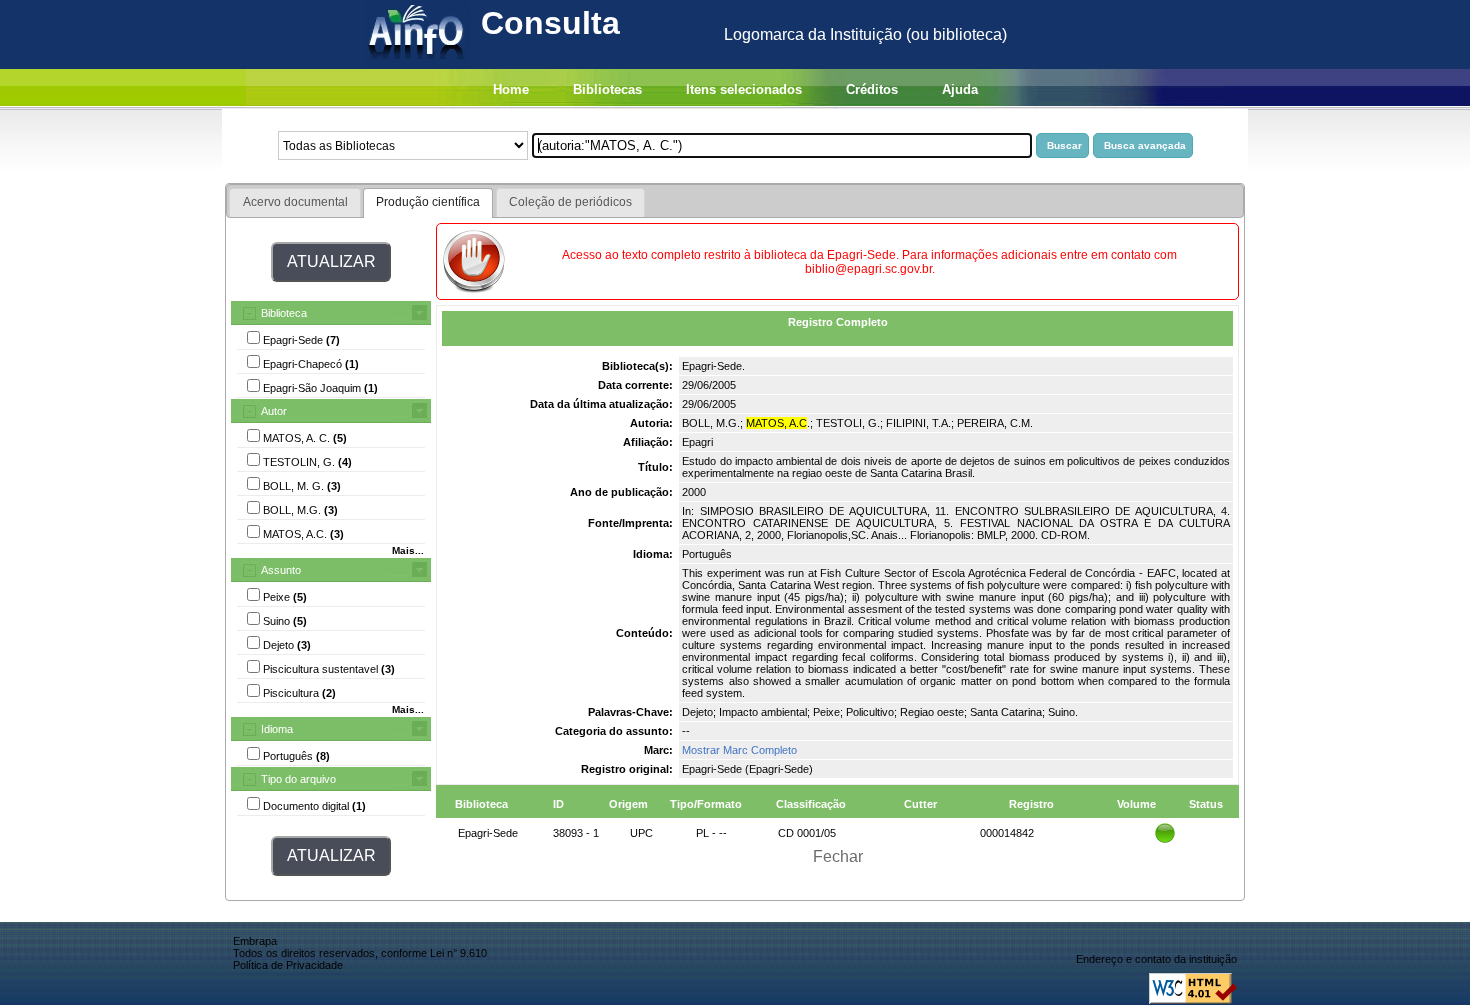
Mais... (408, 550)
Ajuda (960, 89)
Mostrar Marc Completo (739, 750)
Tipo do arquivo (298, 779)
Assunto (281, 570)
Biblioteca (284, 313)
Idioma (277, 729)
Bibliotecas (607, 89)
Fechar (838, 856)
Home (511, 89)
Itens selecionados (744, 89)
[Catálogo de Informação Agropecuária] (417, 63)
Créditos (872, 89)
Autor (274, 411)
